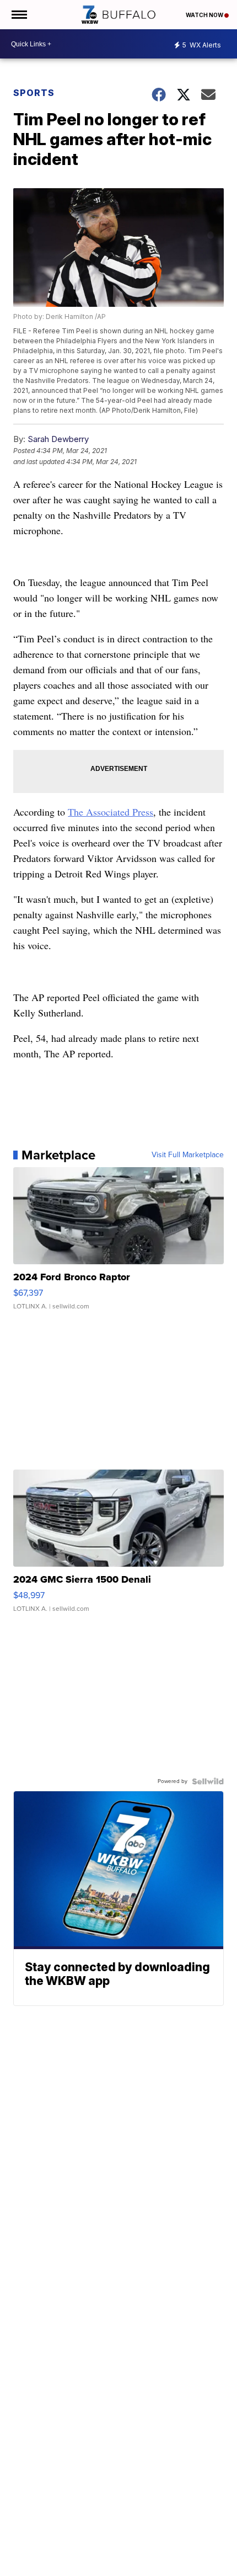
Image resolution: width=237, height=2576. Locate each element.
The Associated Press (111, 812)
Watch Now (205, 15)
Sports (34, 93)
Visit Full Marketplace (188, 1155)
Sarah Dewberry (58, 439)
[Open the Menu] (18, 15)
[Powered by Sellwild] (208, 1781)
